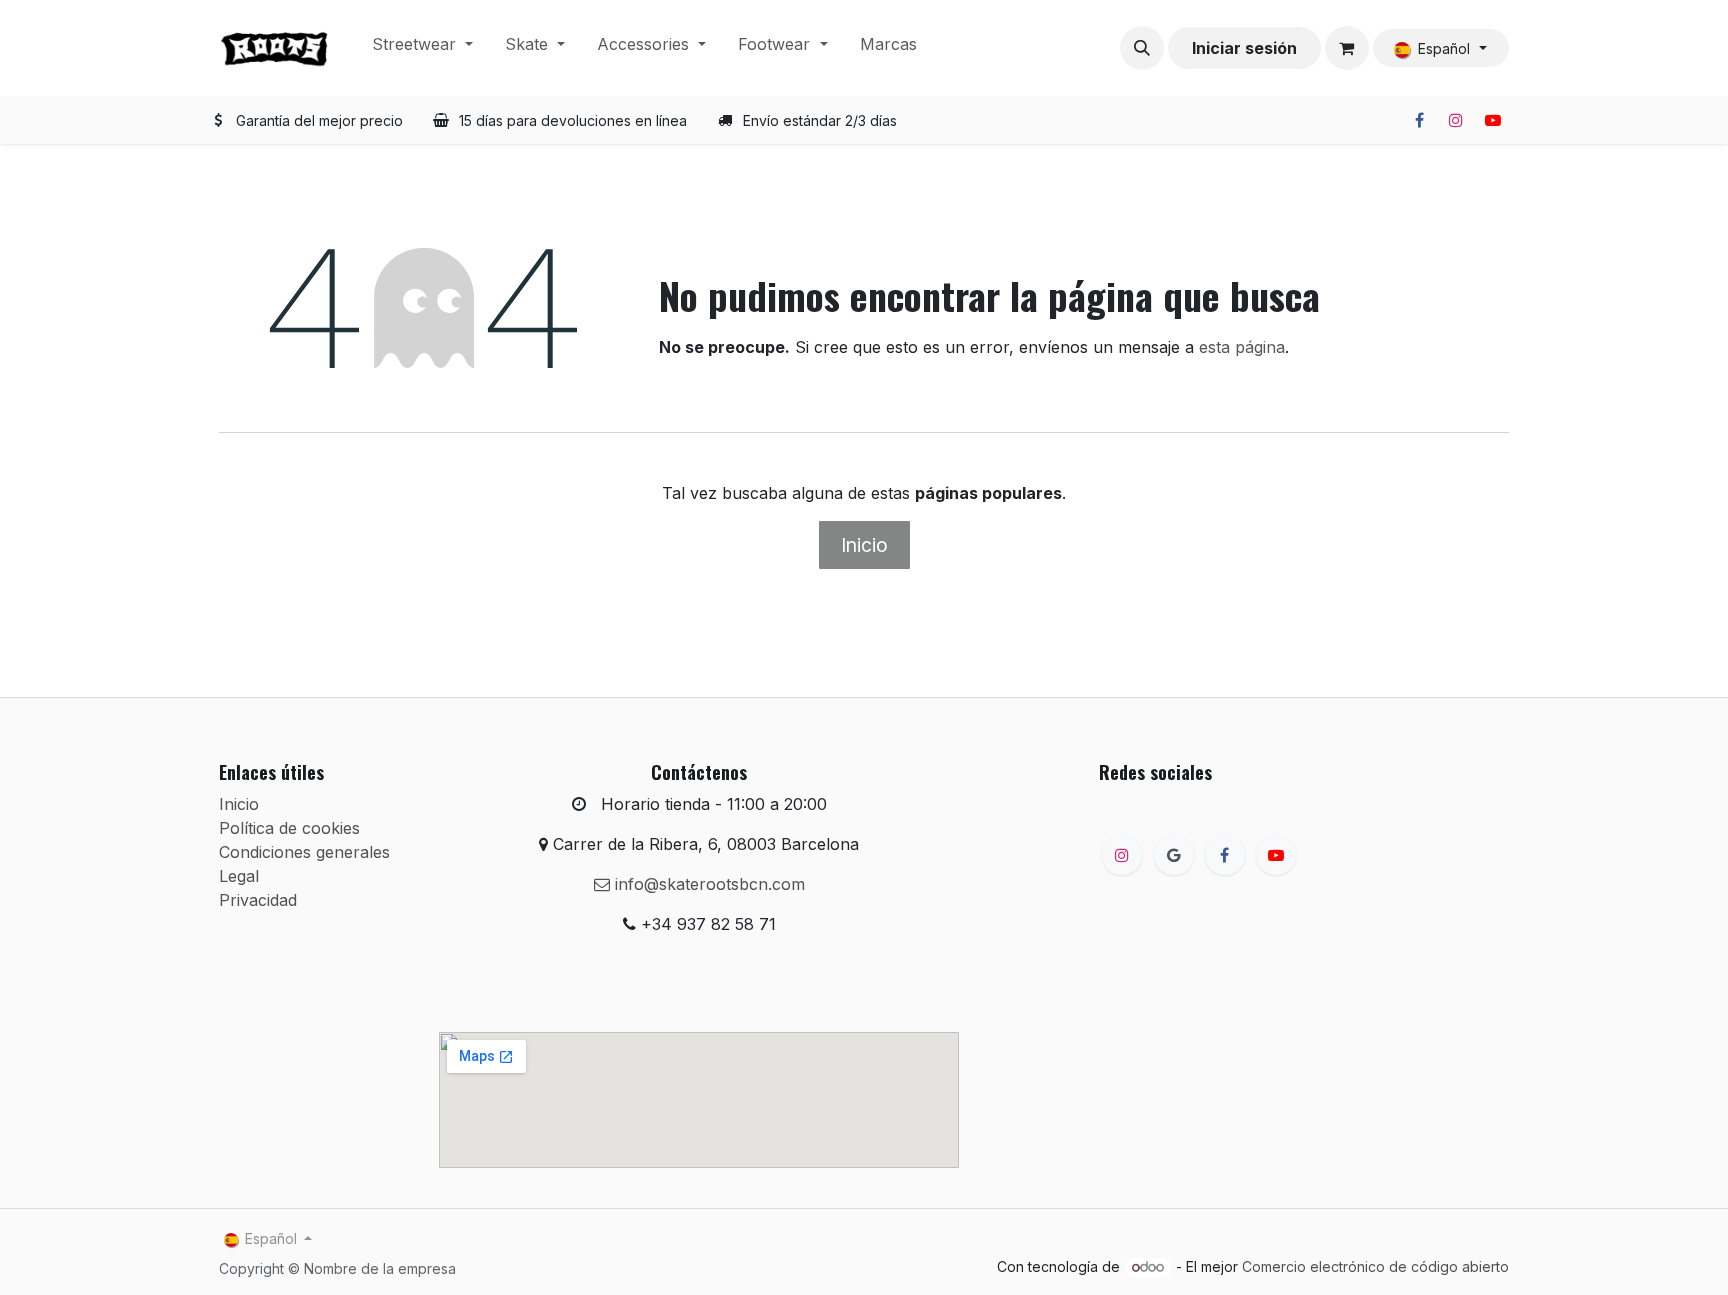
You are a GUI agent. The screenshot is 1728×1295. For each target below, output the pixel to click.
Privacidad (258, 900)
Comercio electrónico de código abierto (1375, 1266)
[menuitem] (422, 48)
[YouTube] (1493, 120)
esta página (1242, 347)
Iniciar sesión (1244, 48)
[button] (1142, 48)
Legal (239, 876)
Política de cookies (289, 828)
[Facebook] (1419, 120)
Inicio (864, 545)
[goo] (1174, 855)
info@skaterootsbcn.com (707, 884)
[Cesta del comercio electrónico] (1347, 48)
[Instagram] (1456, 120)
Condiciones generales (304, 852)
